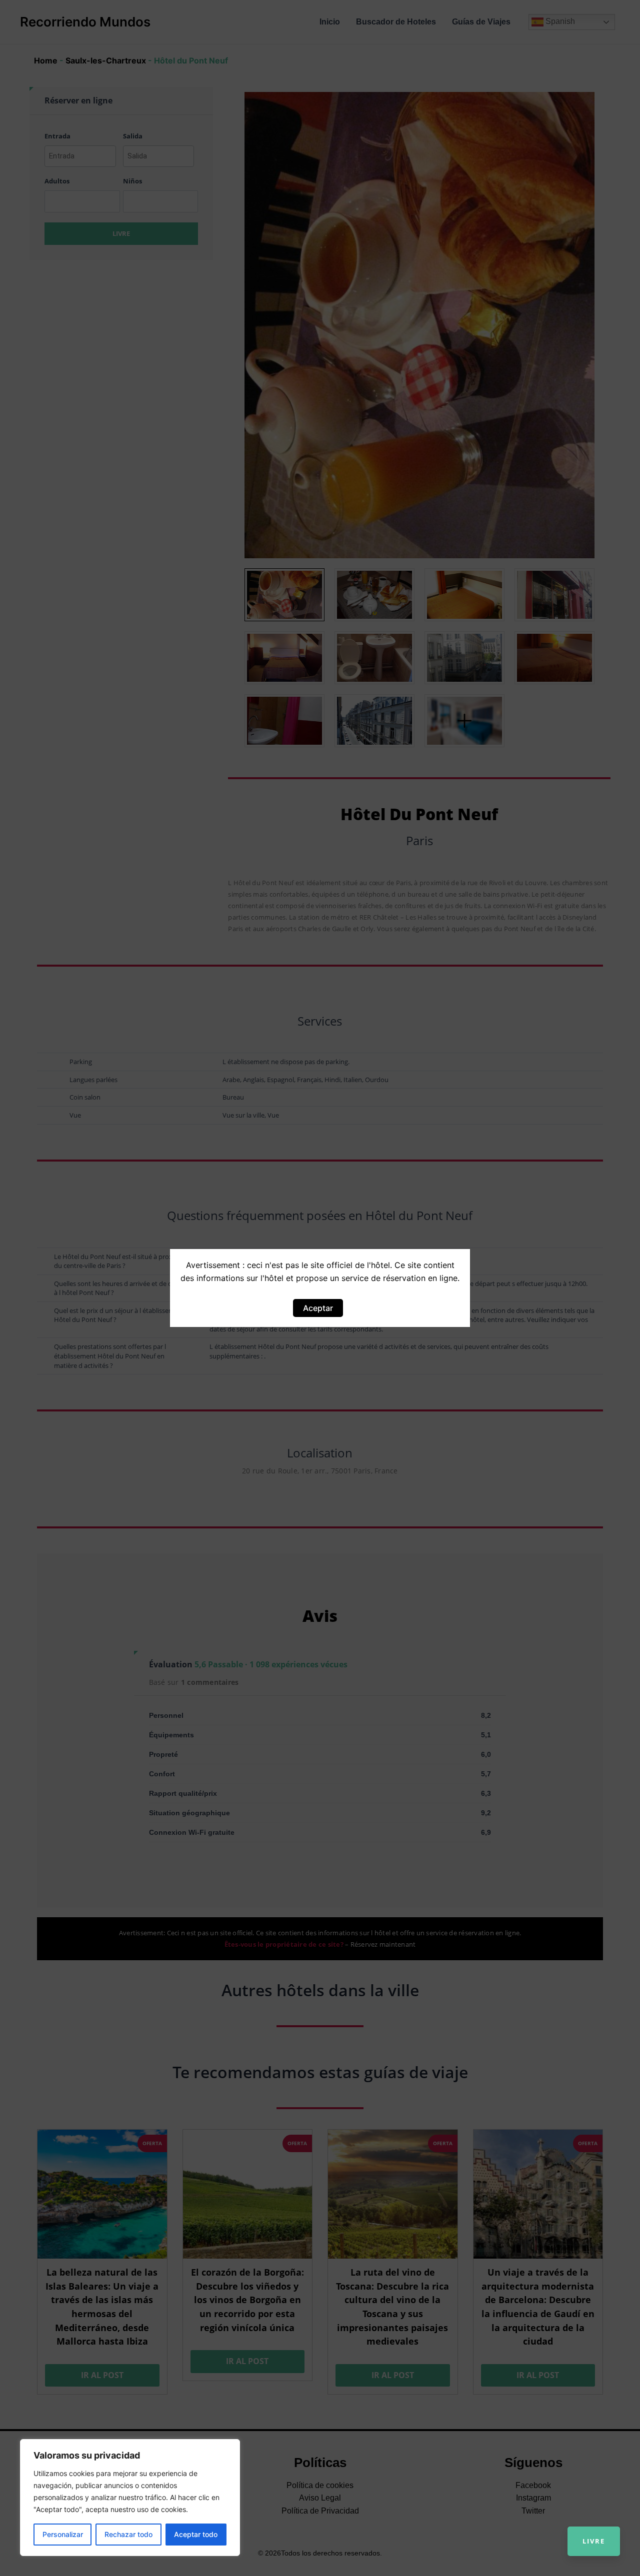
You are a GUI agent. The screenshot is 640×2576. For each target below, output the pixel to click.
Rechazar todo (128, 2534)
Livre (594, 2541)
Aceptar (318, 1308)
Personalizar (63, 2534)
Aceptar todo (196, 2534)
